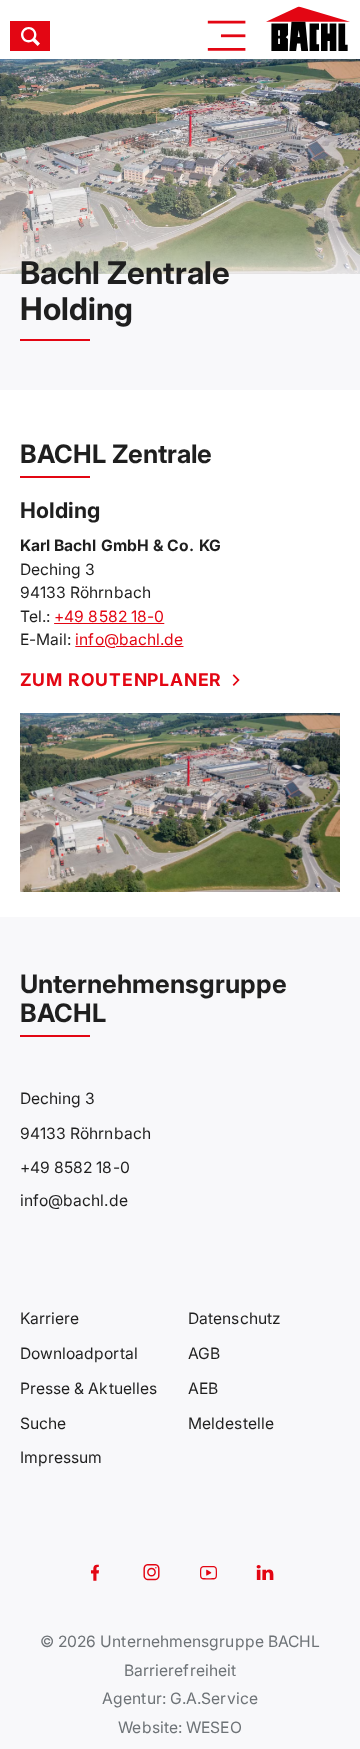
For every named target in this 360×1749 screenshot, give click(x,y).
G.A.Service (214, 1698)
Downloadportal (79, 1353)
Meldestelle (231, 1423)
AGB (204, 1353)
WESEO (213, 1727)
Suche (43, 1423)
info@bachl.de (129, 639)
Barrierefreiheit (180, 1670)
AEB (203, 1388)
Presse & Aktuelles (89, 1388)
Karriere (50, 1318)
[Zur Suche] (53, 36)
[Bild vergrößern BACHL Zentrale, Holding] (180, 802)
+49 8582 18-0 (109, 616)
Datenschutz (234, 1318)
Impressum (61, 1457)
